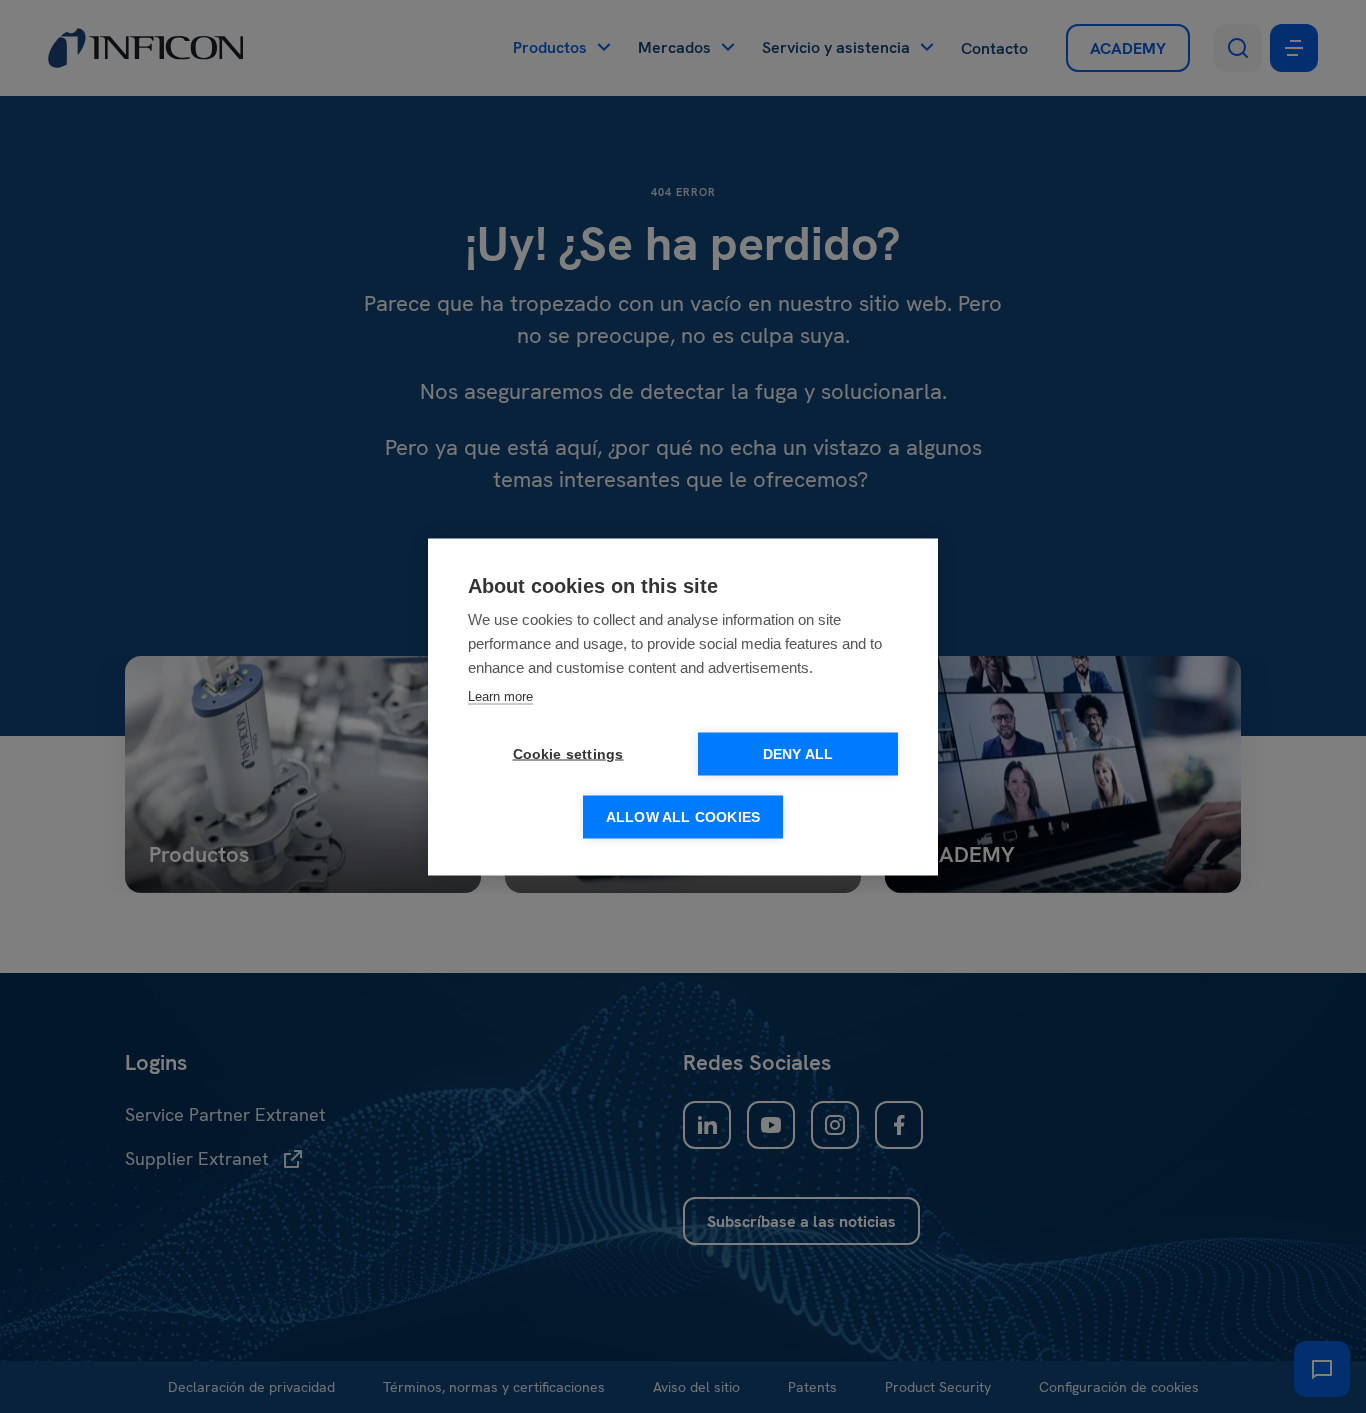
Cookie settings (568, 753)
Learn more (500, 695)
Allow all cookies (683, 816)
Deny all (798, 753)
